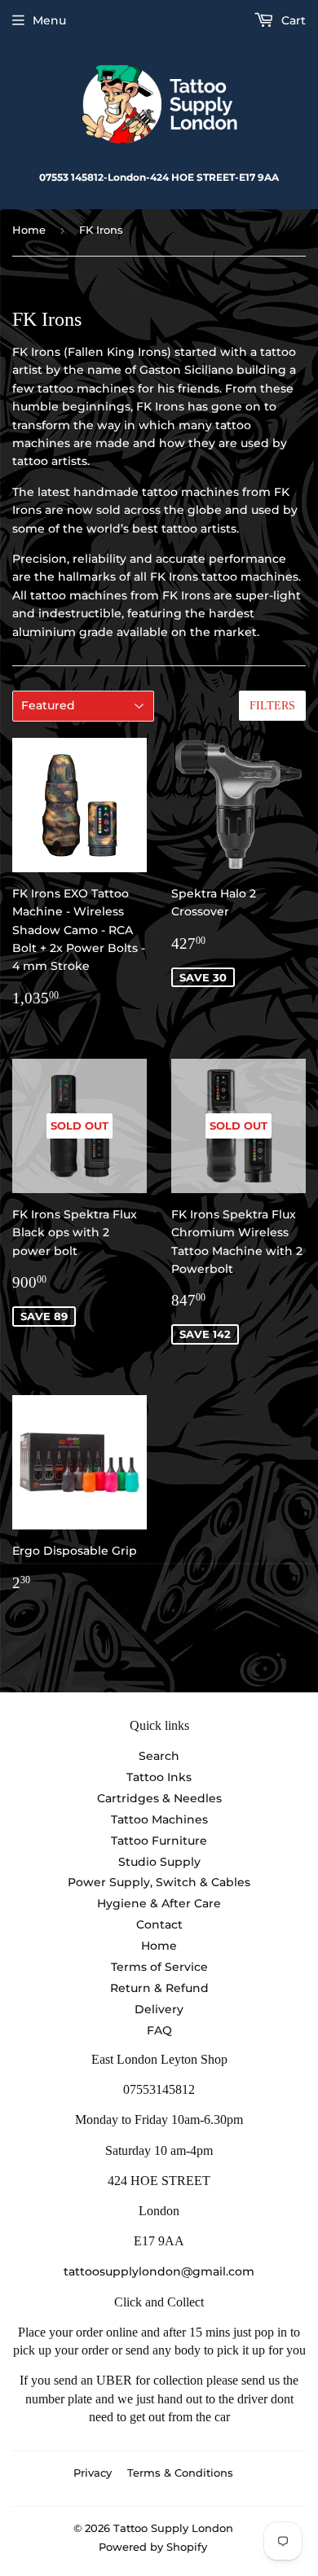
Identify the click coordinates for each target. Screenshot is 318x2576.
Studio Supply (159, 1862)
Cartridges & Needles (159, 1798)
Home (29, 230)
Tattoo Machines (159, 1819)
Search (159, 1756)
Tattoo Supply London (173, 2528)
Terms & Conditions (180, 2473)
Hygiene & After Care (159, 1903)
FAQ (159, 2030)
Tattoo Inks (159, 1777)
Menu (49, 20)
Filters (272, 706)
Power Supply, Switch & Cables (159, 1882)
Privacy (93, 2473)
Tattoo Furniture (159, 1841)
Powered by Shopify (153, 2547)
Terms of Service (159, 1967)
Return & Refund (159, 1988)
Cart (292, 20)
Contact (159, 1924)
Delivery (159, 2009)
